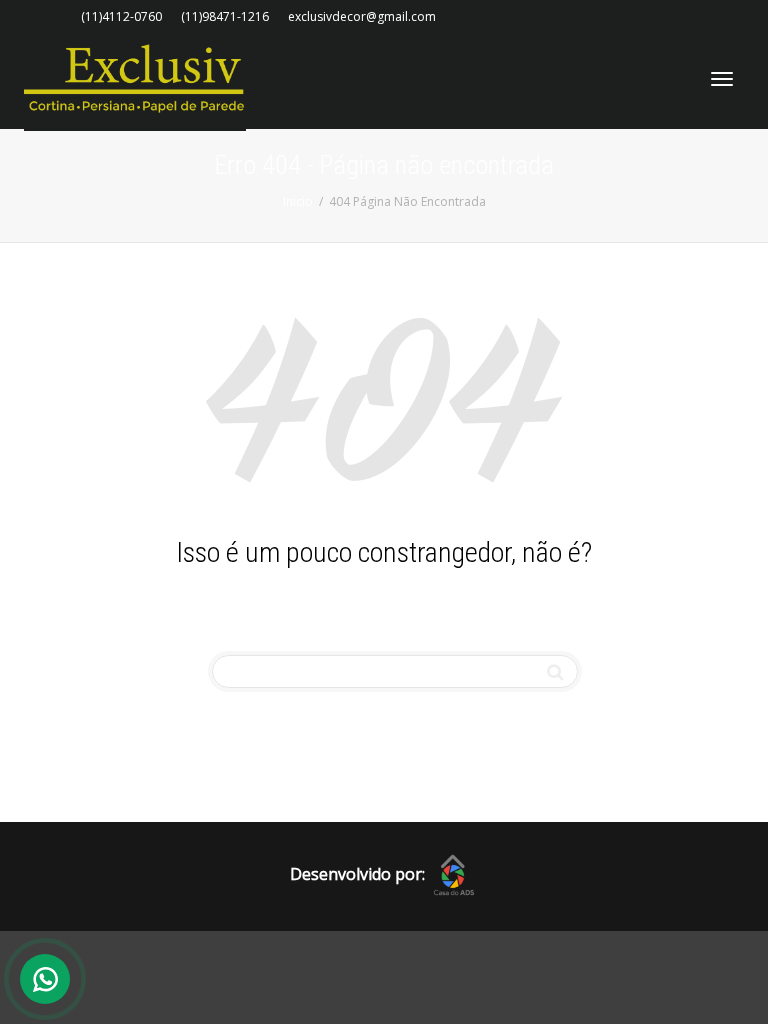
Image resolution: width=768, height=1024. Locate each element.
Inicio (298, 201)
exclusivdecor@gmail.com (362, 16)
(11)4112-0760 (121, 16)
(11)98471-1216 (225, 16)
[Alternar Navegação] (722, 79)
